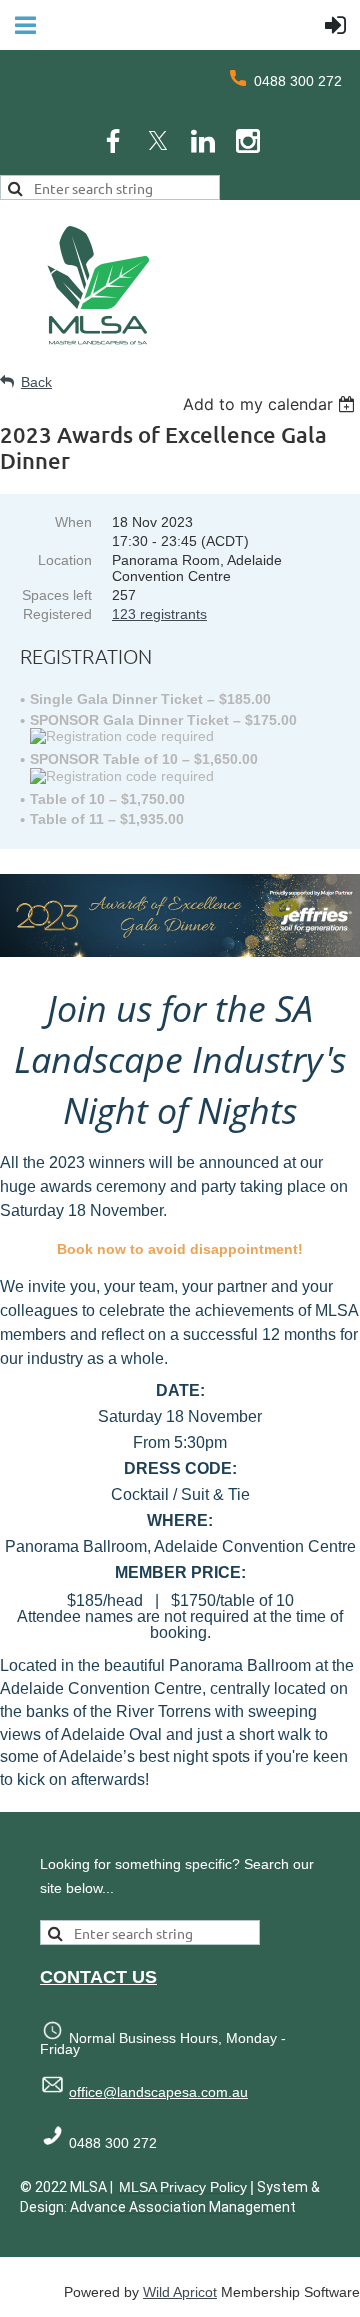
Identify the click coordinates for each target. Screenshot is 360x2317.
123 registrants (159, 614)
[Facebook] (113, 141)
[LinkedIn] (203, 141)
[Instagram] (248, 141)
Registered (57, 614)
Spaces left (57, 595)
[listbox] (271, 404)
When (73, 522)
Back (36, 382)
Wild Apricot (180, 2292)
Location (65, 560)
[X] (158, 141)
